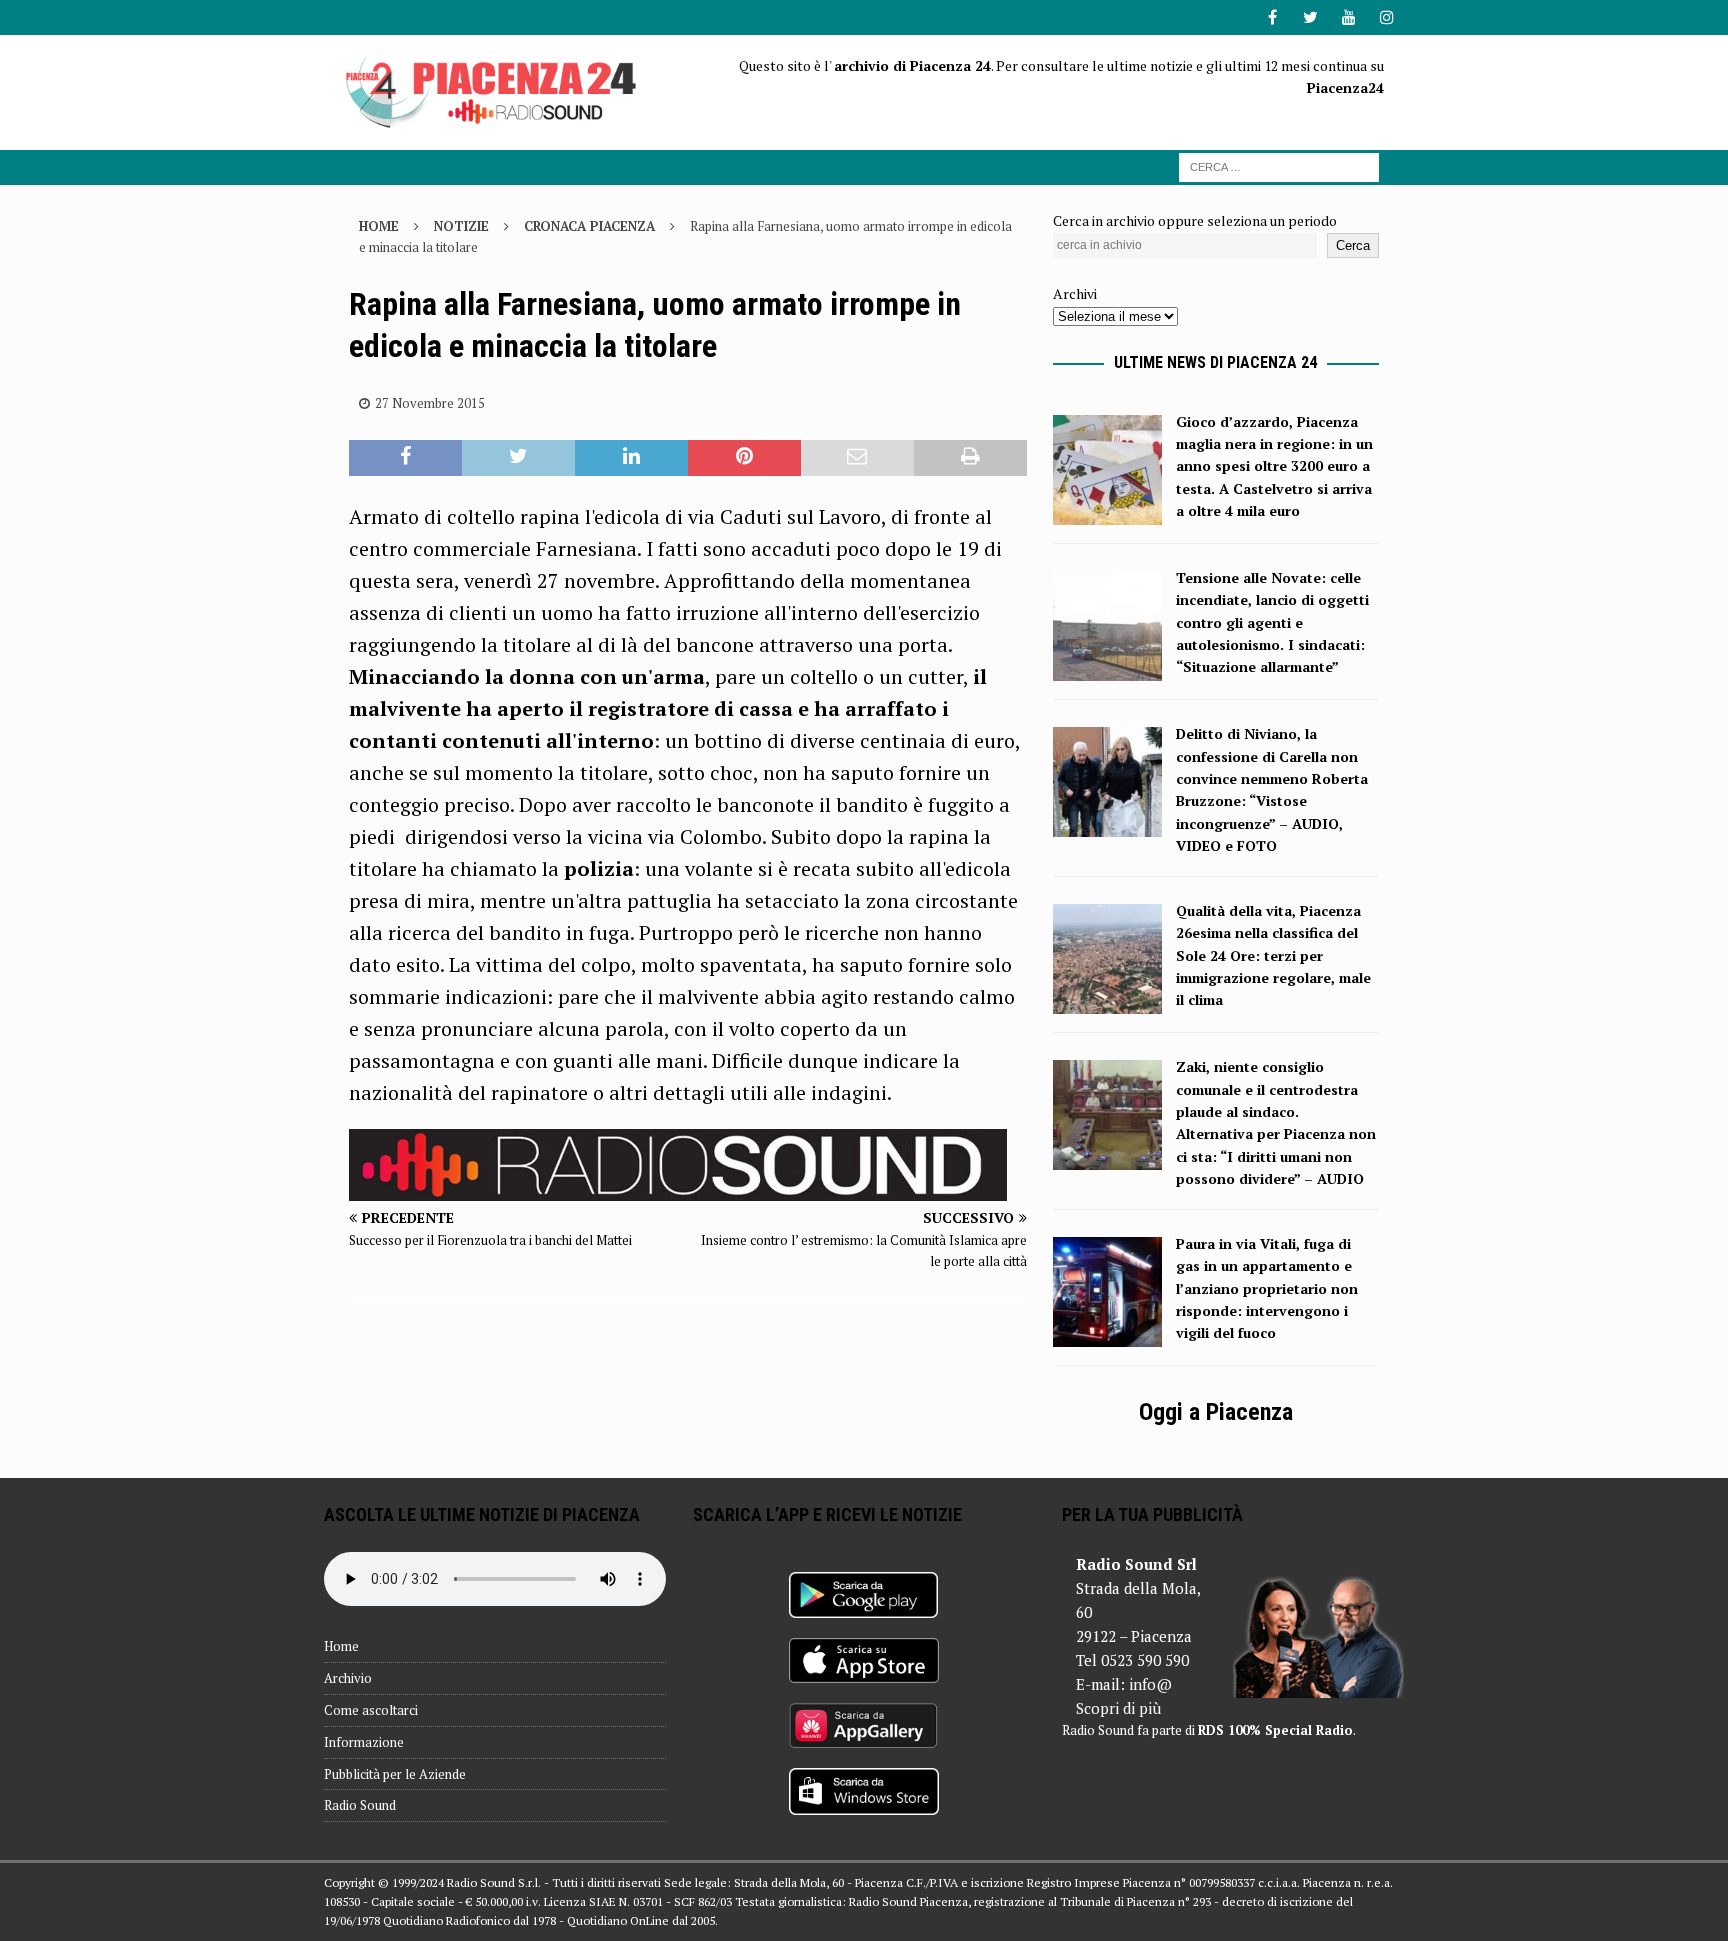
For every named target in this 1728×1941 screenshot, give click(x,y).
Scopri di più (1118, 1708)
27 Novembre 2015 (430, 403)
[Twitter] (1310, 17)
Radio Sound (360, 1805)
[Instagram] (1386, 17)
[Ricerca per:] (1279, 165)
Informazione (364, 1742)
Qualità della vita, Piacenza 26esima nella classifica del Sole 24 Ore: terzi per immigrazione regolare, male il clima (1273, 955)
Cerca (1353, 245)
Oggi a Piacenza (1216, 1412)
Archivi (1075, 293)
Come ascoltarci (371, 1710)
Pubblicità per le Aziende (395, 1774)
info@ (1150, 1684)
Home (341, 1646)
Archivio (348, 1678)
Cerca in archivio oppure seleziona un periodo (1195, 220)
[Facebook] (1272, 17)
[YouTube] (1348, 17)
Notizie (461, 226)
